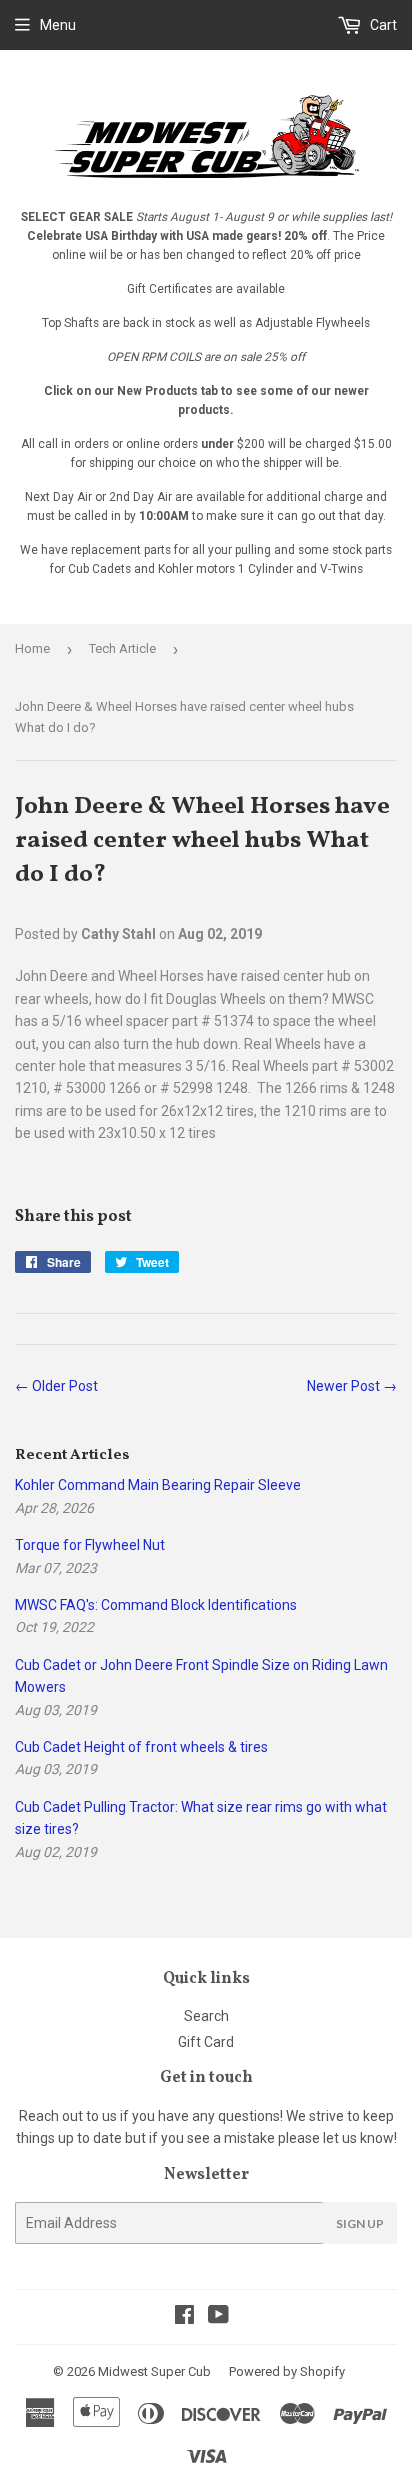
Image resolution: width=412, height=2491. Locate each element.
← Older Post (56, 1386)
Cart (382, 25)
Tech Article (122, 648)
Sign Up (360, 2223)
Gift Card (206, 2042)
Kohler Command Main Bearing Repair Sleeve (158, 1485)
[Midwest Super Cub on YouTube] (218, 2317)
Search (206, 2016)
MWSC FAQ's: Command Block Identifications (156, 1605)
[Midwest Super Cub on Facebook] (184, 2317)
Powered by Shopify (287, 2371)
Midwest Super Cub (154, 2371)
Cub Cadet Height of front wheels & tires (141, 1747)
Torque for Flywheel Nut (90, 1545)
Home (32, 648)
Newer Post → (352, 1386)
